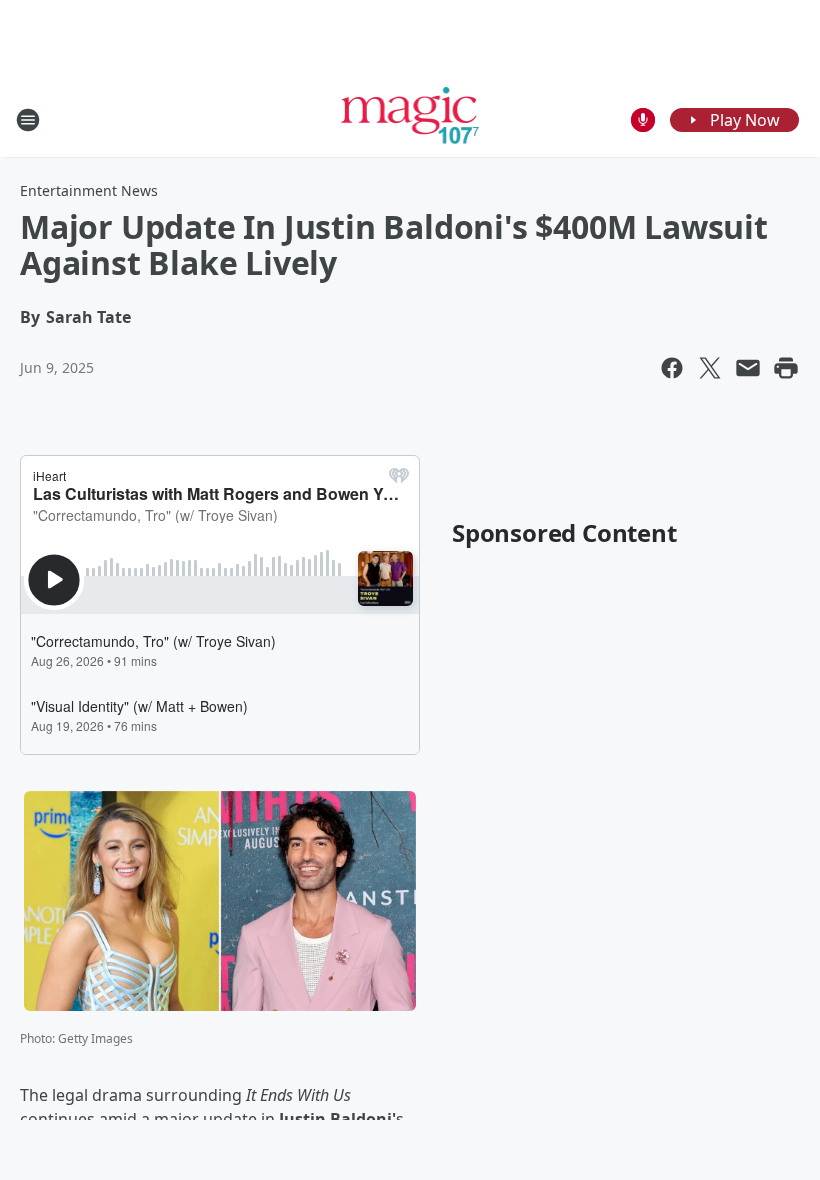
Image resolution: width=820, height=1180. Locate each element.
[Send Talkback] (643, 120)
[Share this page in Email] (748, 368)
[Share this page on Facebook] (672, 368)
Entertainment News (89, 190)
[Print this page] (786, 368)
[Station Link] (410, 119)
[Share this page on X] (710, 368)
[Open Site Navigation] (28, 120)
